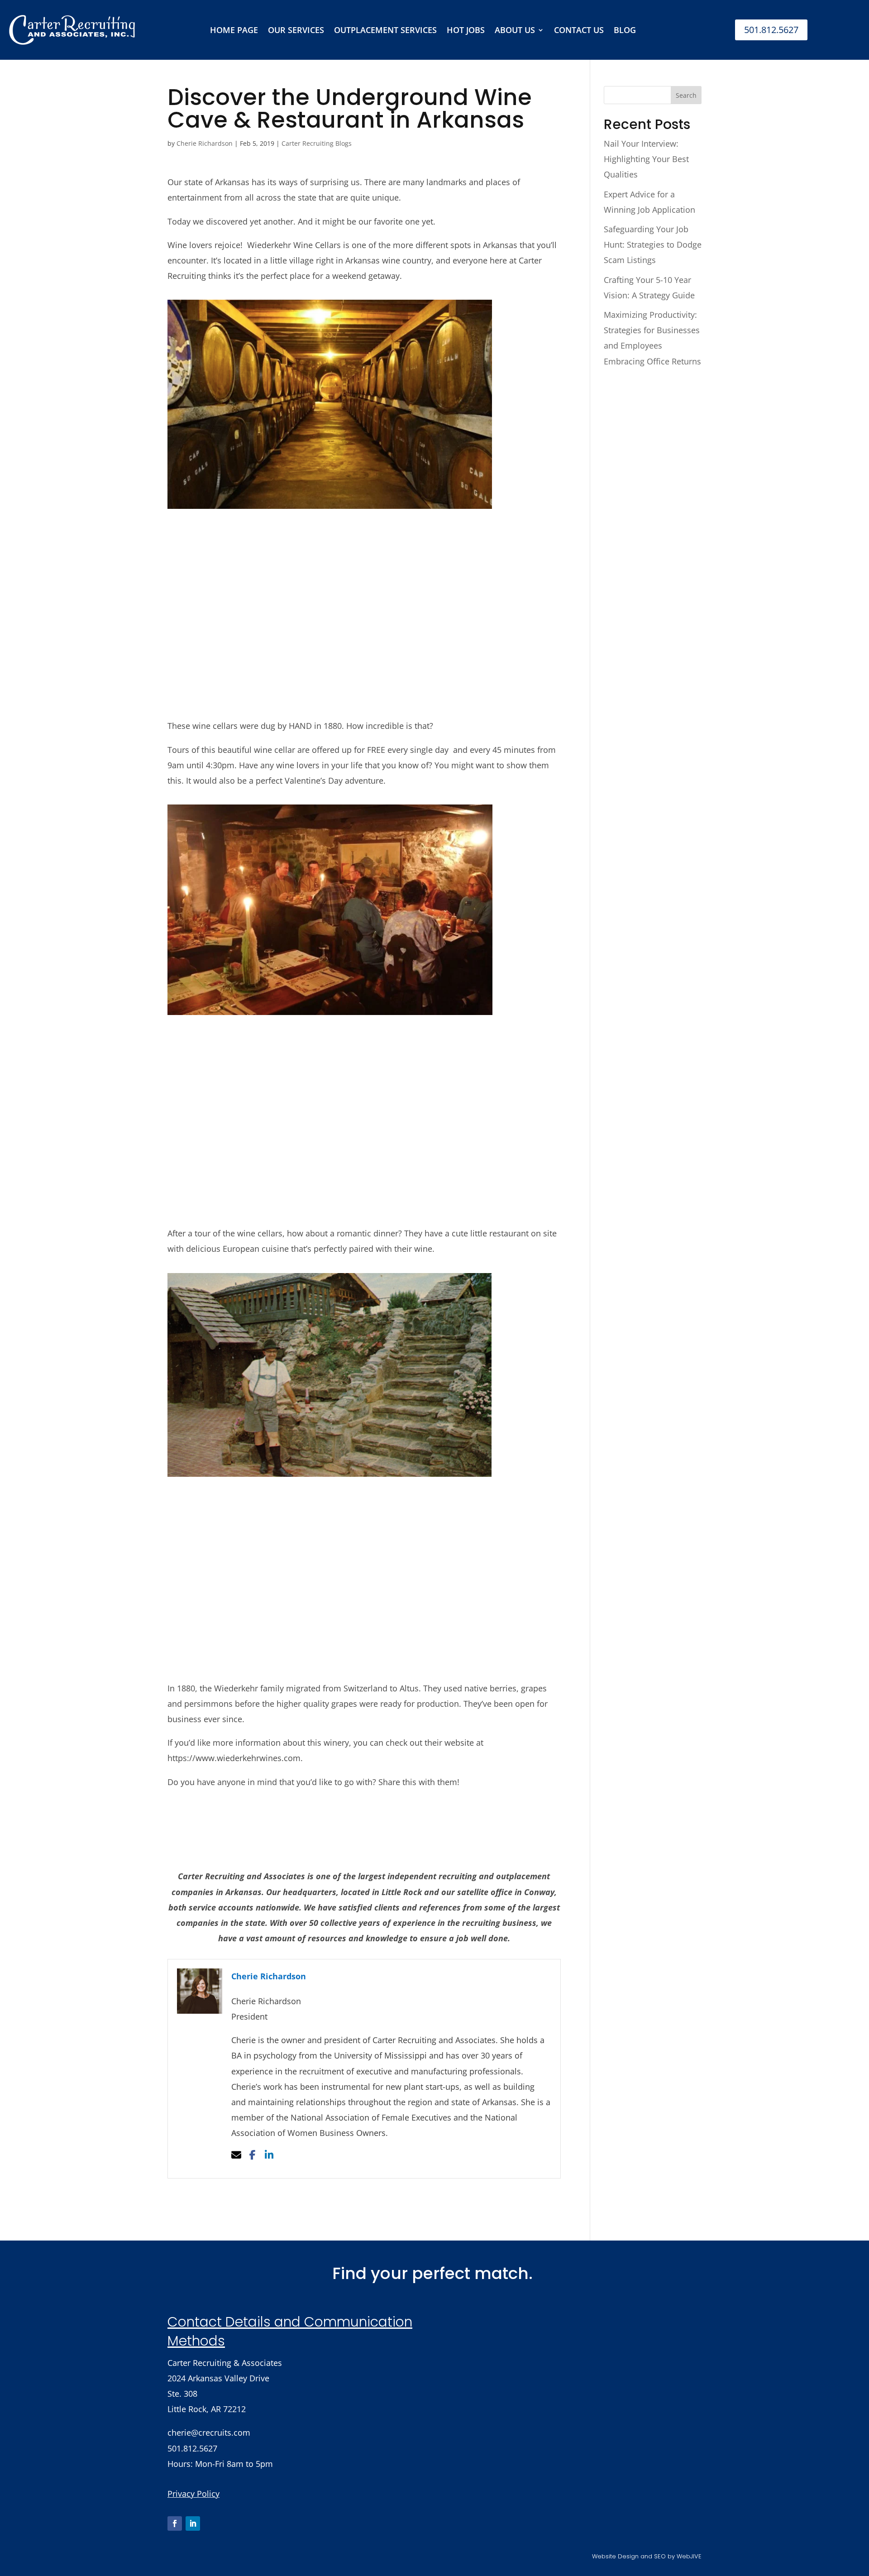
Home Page (234, 30)
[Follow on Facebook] (175, 2523)
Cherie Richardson (205, 143)
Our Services (296, 30)
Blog (625, 30)
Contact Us (579, 30)
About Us (515, 30)
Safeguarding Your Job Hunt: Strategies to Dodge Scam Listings (653, 244)
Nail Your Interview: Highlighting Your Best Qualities (646, 159)
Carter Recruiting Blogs (317, 143)
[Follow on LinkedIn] (193, 2523)
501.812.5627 (771, 30)
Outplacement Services (385, 30)
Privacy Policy (193, 2494)
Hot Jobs (466, 30)
